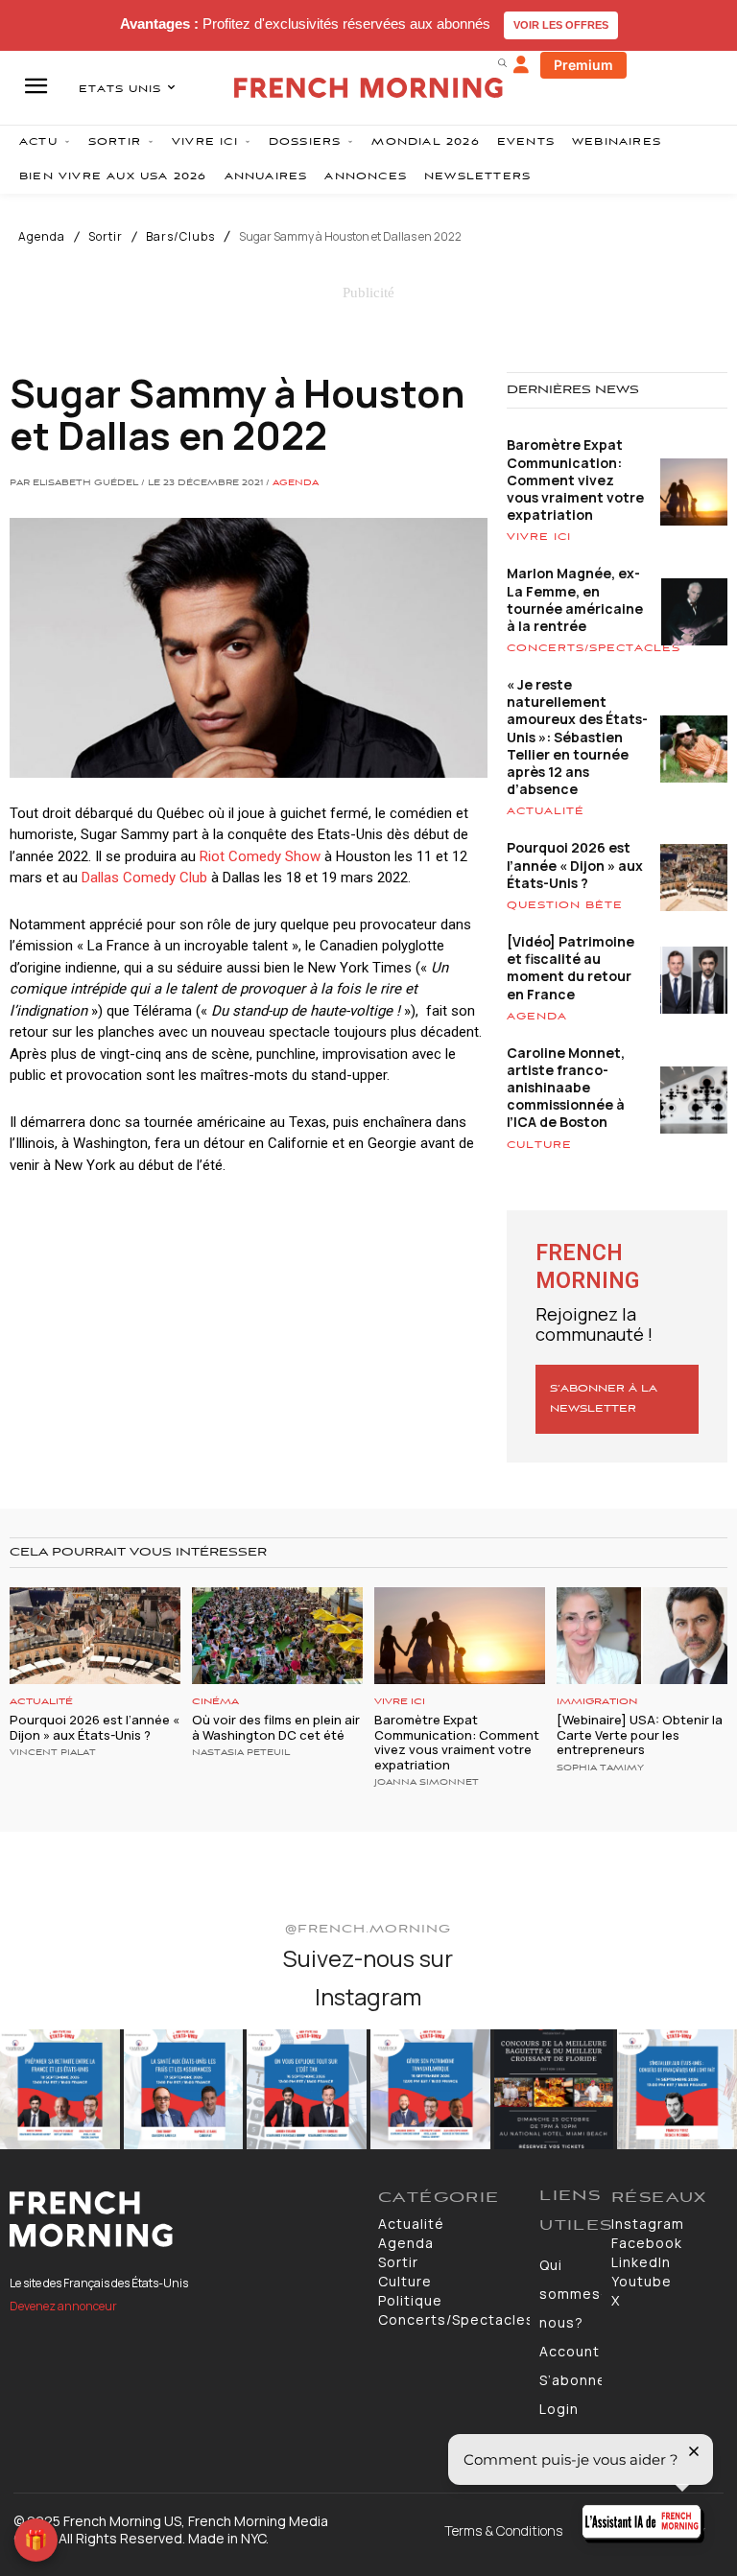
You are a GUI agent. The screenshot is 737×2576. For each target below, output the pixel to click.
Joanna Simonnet (427, 1783)
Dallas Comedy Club (144, 878)
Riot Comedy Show (260, 856)
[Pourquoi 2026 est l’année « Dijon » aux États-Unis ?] (95, 1636)
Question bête (565, 905)
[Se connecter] (521, 65)
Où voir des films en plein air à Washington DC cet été (276, 1727)
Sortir (106, 237)
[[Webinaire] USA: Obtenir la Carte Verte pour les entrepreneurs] (642, 1636)
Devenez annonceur (63, 2306)
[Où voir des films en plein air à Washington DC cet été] (277, 1636)
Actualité (546, 811)
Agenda (42, 237)
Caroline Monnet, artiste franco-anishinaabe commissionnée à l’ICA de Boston (566, 1088)
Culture (539, 1145)
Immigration (597, 1702)
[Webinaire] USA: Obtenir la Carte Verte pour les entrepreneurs (640, 1734)
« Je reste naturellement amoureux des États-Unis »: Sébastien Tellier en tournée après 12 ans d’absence (577, 737)
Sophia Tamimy (600, 1768)
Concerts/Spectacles (594, 648)
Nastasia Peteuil (241, 1753)
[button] (502, 62)
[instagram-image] (60, 2089)
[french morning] (368, 88)
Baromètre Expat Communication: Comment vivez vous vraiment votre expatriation (575, 480)
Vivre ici (539, 537)
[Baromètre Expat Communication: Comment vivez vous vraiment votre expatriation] (460, 1636)
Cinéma (215, 1702)
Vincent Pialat (53, 1753)
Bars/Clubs (180, 237)
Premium (583, 65)
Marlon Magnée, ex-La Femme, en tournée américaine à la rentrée (575, 599)
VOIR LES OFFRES (561, 25)
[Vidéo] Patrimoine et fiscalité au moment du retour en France (571, 968)
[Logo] (184, 2219)
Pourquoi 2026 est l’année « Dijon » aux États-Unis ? (575, 865)
